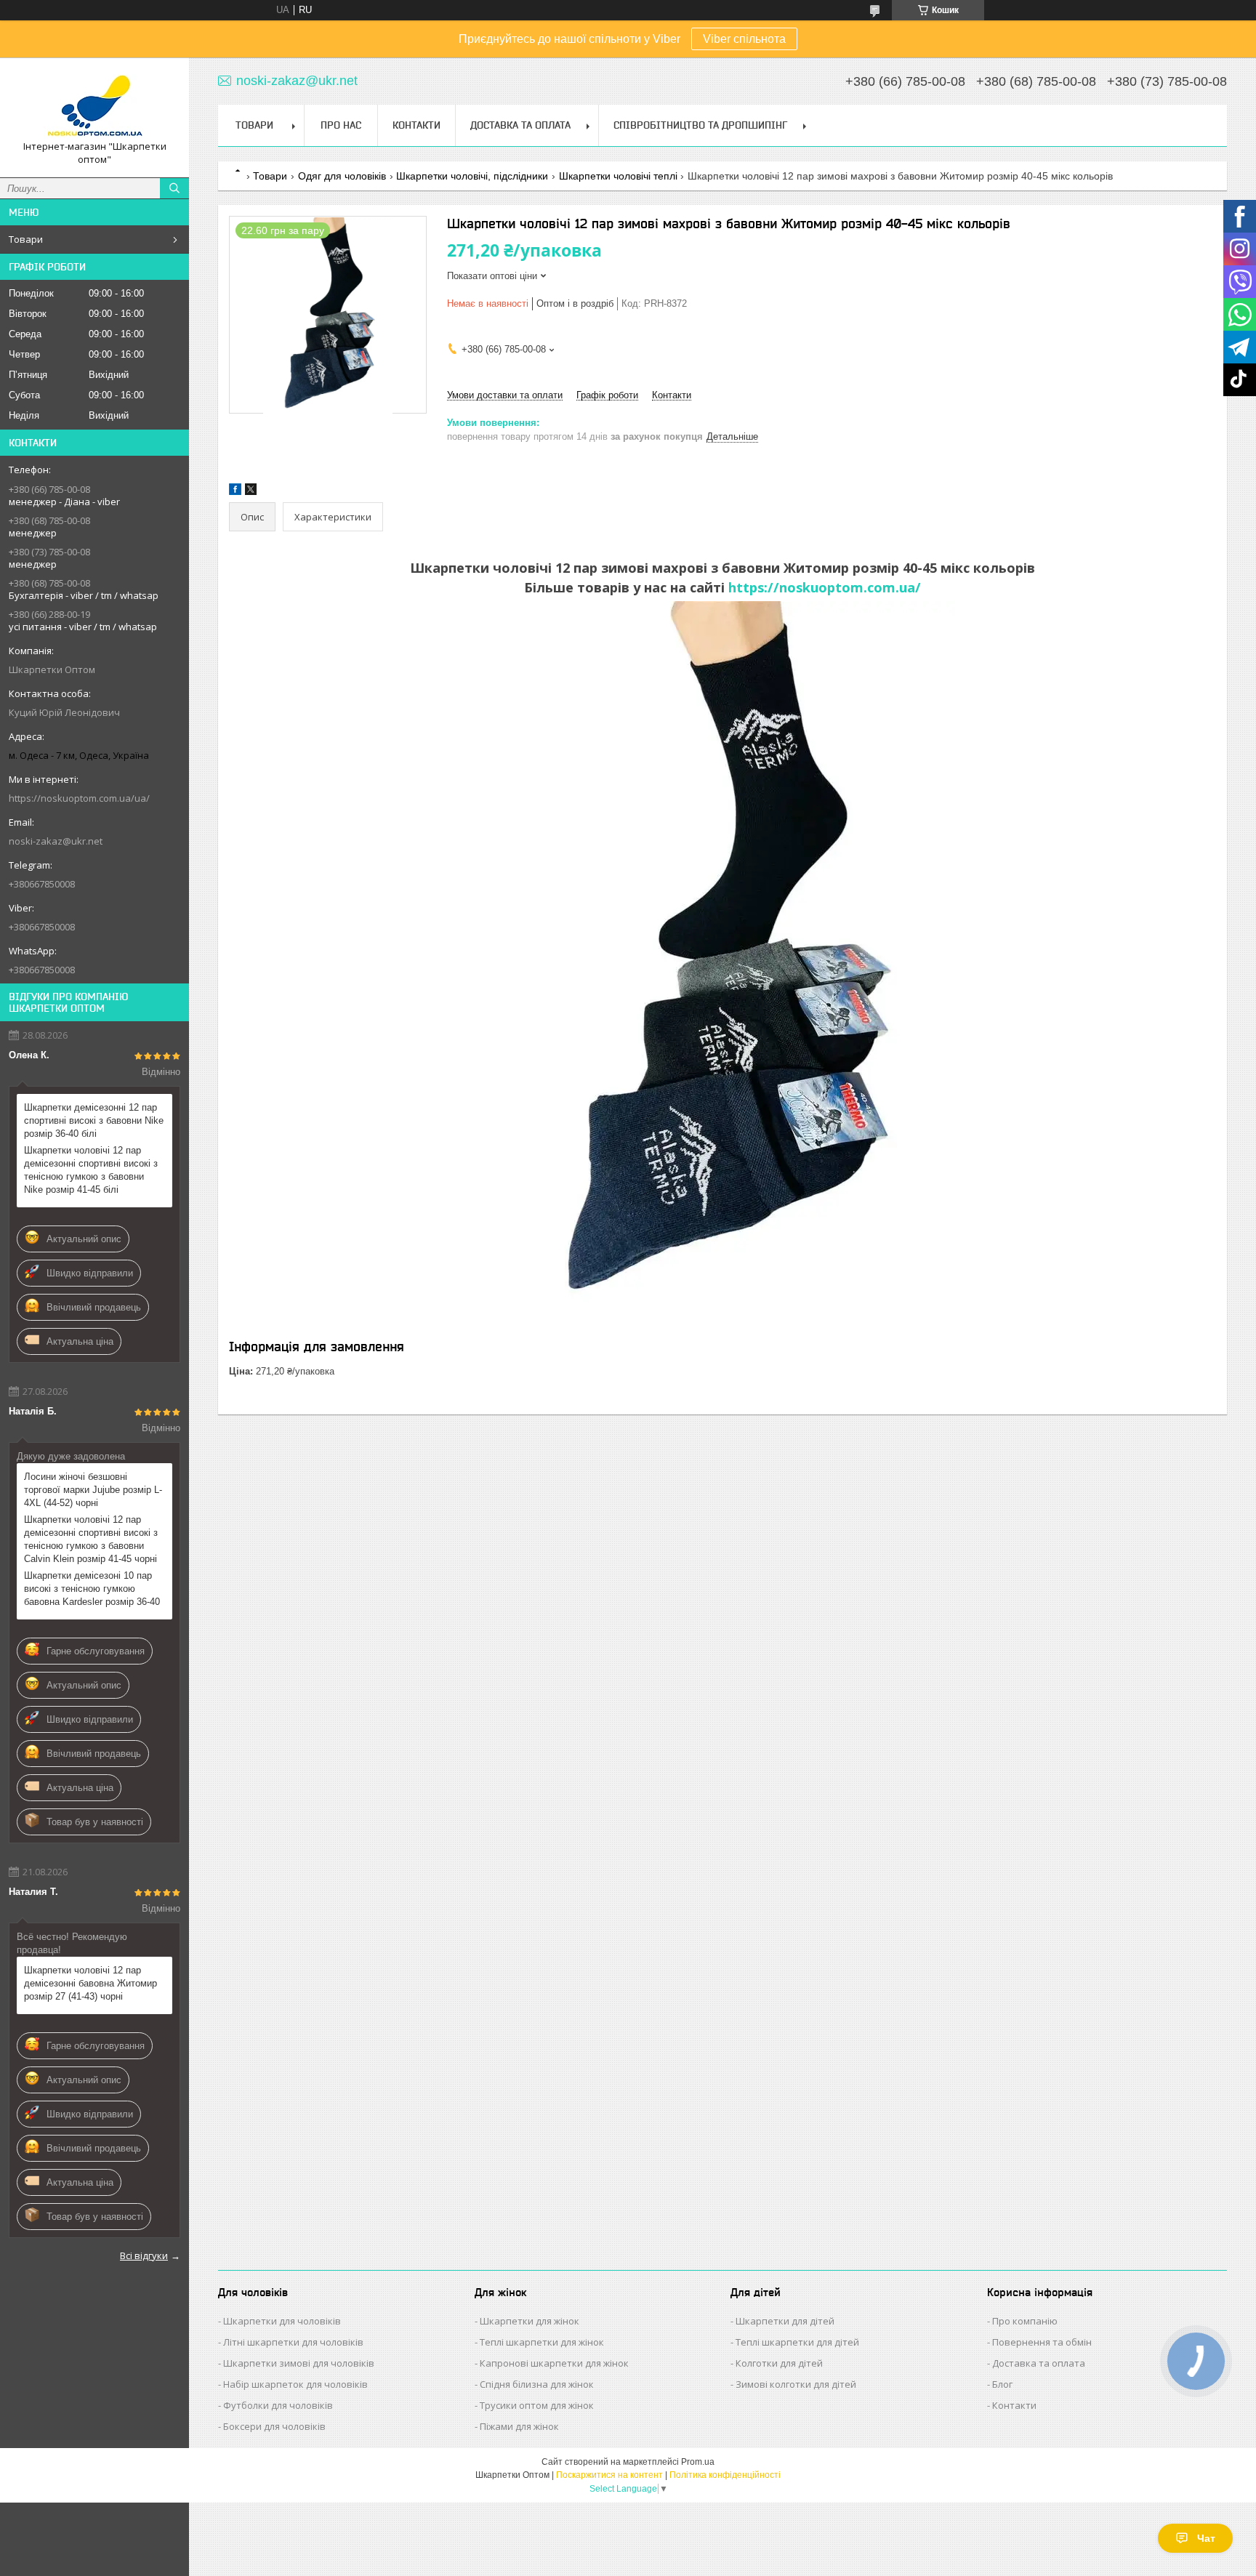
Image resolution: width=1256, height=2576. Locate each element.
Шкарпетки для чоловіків (282, 2321)
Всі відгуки (144, 2255)
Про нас (341, 125)
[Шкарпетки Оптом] (94, 104)
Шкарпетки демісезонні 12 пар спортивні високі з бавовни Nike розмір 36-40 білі (94, 1120)
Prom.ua (698, 2462)
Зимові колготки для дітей (796, 2384)
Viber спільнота (744, 39)
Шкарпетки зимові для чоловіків (299, 2363)
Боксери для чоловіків (274, 2426)
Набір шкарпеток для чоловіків (295, 2384)
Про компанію (1025, 2321)
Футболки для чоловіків (278, 2405)
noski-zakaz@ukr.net (56, 841)
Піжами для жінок (519, 2426)
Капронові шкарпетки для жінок (554, 2363)
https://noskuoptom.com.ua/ (825, 587)
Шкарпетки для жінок (530, 2321)
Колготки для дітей (779, 2363)
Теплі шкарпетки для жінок (542, 2342)
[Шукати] (174, 188)
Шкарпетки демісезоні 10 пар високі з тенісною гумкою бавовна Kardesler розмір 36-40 (92, 1589)
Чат (1206, 2538)
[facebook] (235, 492)
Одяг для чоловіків (342, 176)
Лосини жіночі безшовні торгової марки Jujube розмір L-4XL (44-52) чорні (93, 1490)
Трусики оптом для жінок (537, 2405)
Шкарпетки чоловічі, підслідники (472, 176)
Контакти (416, 125)
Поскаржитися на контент (609, 2475)
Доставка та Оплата (520, 125)
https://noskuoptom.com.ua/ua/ (79, 798)
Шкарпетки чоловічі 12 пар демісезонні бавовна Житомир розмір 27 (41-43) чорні (90, 1983)
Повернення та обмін (1042, 2342)
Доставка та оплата (1039, 2363)
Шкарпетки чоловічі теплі (618, 176)
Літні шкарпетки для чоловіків (293, 2342)
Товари (26, 239)
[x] (251, 492)
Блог (1002, 2384)
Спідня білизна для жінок (537, 2384)
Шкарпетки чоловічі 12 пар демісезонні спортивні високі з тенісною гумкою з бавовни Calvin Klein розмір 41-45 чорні (91, 1539)
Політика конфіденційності (725, 2475)
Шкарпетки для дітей (785, 2321)
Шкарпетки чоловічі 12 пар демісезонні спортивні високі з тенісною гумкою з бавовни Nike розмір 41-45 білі (91, 1170)
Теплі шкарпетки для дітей (797, 2342)
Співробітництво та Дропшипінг (700, 125)
